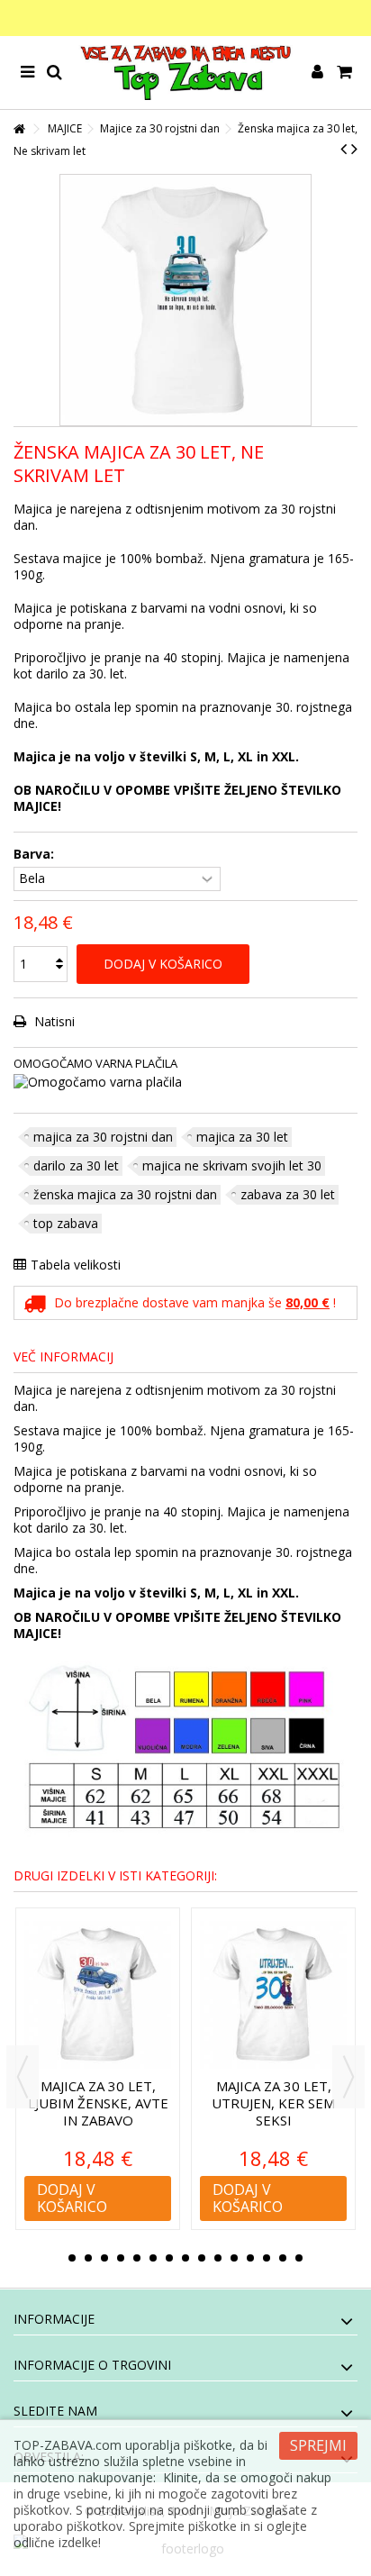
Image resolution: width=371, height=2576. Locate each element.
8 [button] (185, 2258)
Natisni (53, 1021)
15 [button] (299, 2258)
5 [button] (137, 2258)
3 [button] (104, 2258)
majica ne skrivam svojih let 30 (232, 1165)
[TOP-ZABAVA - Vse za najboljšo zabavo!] (185, 73)
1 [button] (72, 2258)
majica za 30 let (242, 1137)
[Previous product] (344, 149)
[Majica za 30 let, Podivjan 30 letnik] (274, 1995)
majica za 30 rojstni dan (103, 1137)
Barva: (36, 854)
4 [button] (121, 2258)
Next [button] (348, 2077)
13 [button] (267, 2258)
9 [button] (202, 2258)
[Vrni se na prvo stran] (19, 129)
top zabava (66, 1223)
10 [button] (218, 2258)
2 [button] (88, 2258)
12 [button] (250, 2258)
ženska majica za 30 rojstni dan (125, 1194)
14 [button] (283, 2258)
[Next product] (354, 149)
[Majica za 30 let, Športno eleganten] (99, 1995)
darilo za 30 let (76, 1165)
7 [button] (169, 2258)
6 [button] (153, 2258)
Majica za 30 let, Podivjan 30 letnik (274, 2094)
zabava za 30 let (288, 1194)
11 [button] (234, 2258)
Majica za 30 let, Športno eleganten (98, 2103)
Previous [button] (23, 2077)
